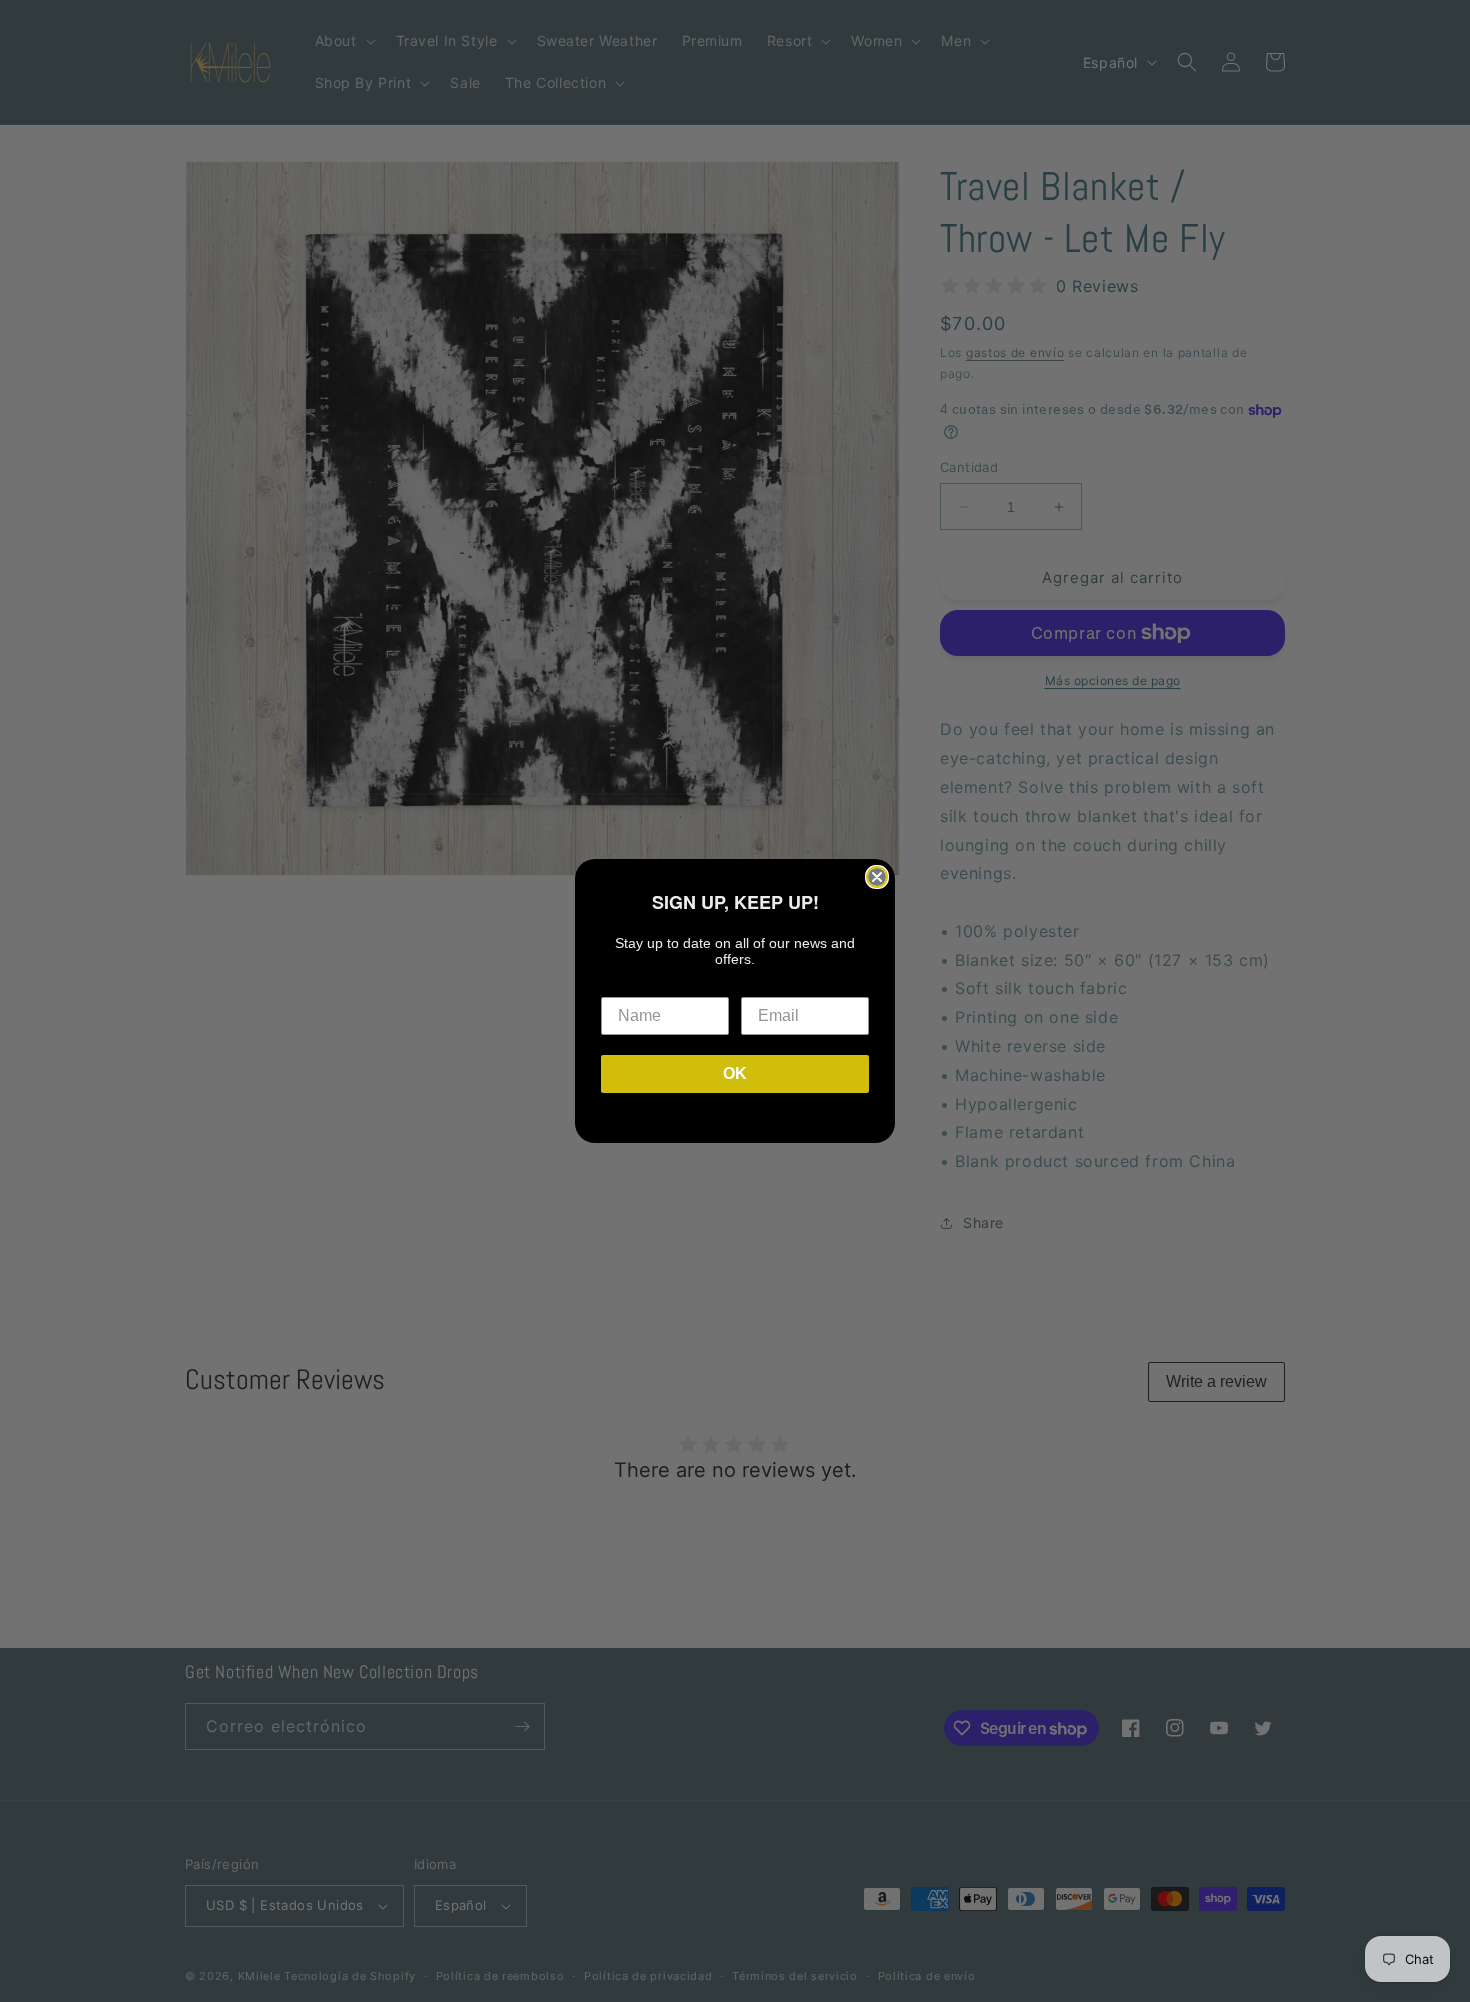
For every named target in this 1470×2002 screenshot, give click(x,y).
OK (735, 1073)
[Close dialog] (877, 877)
